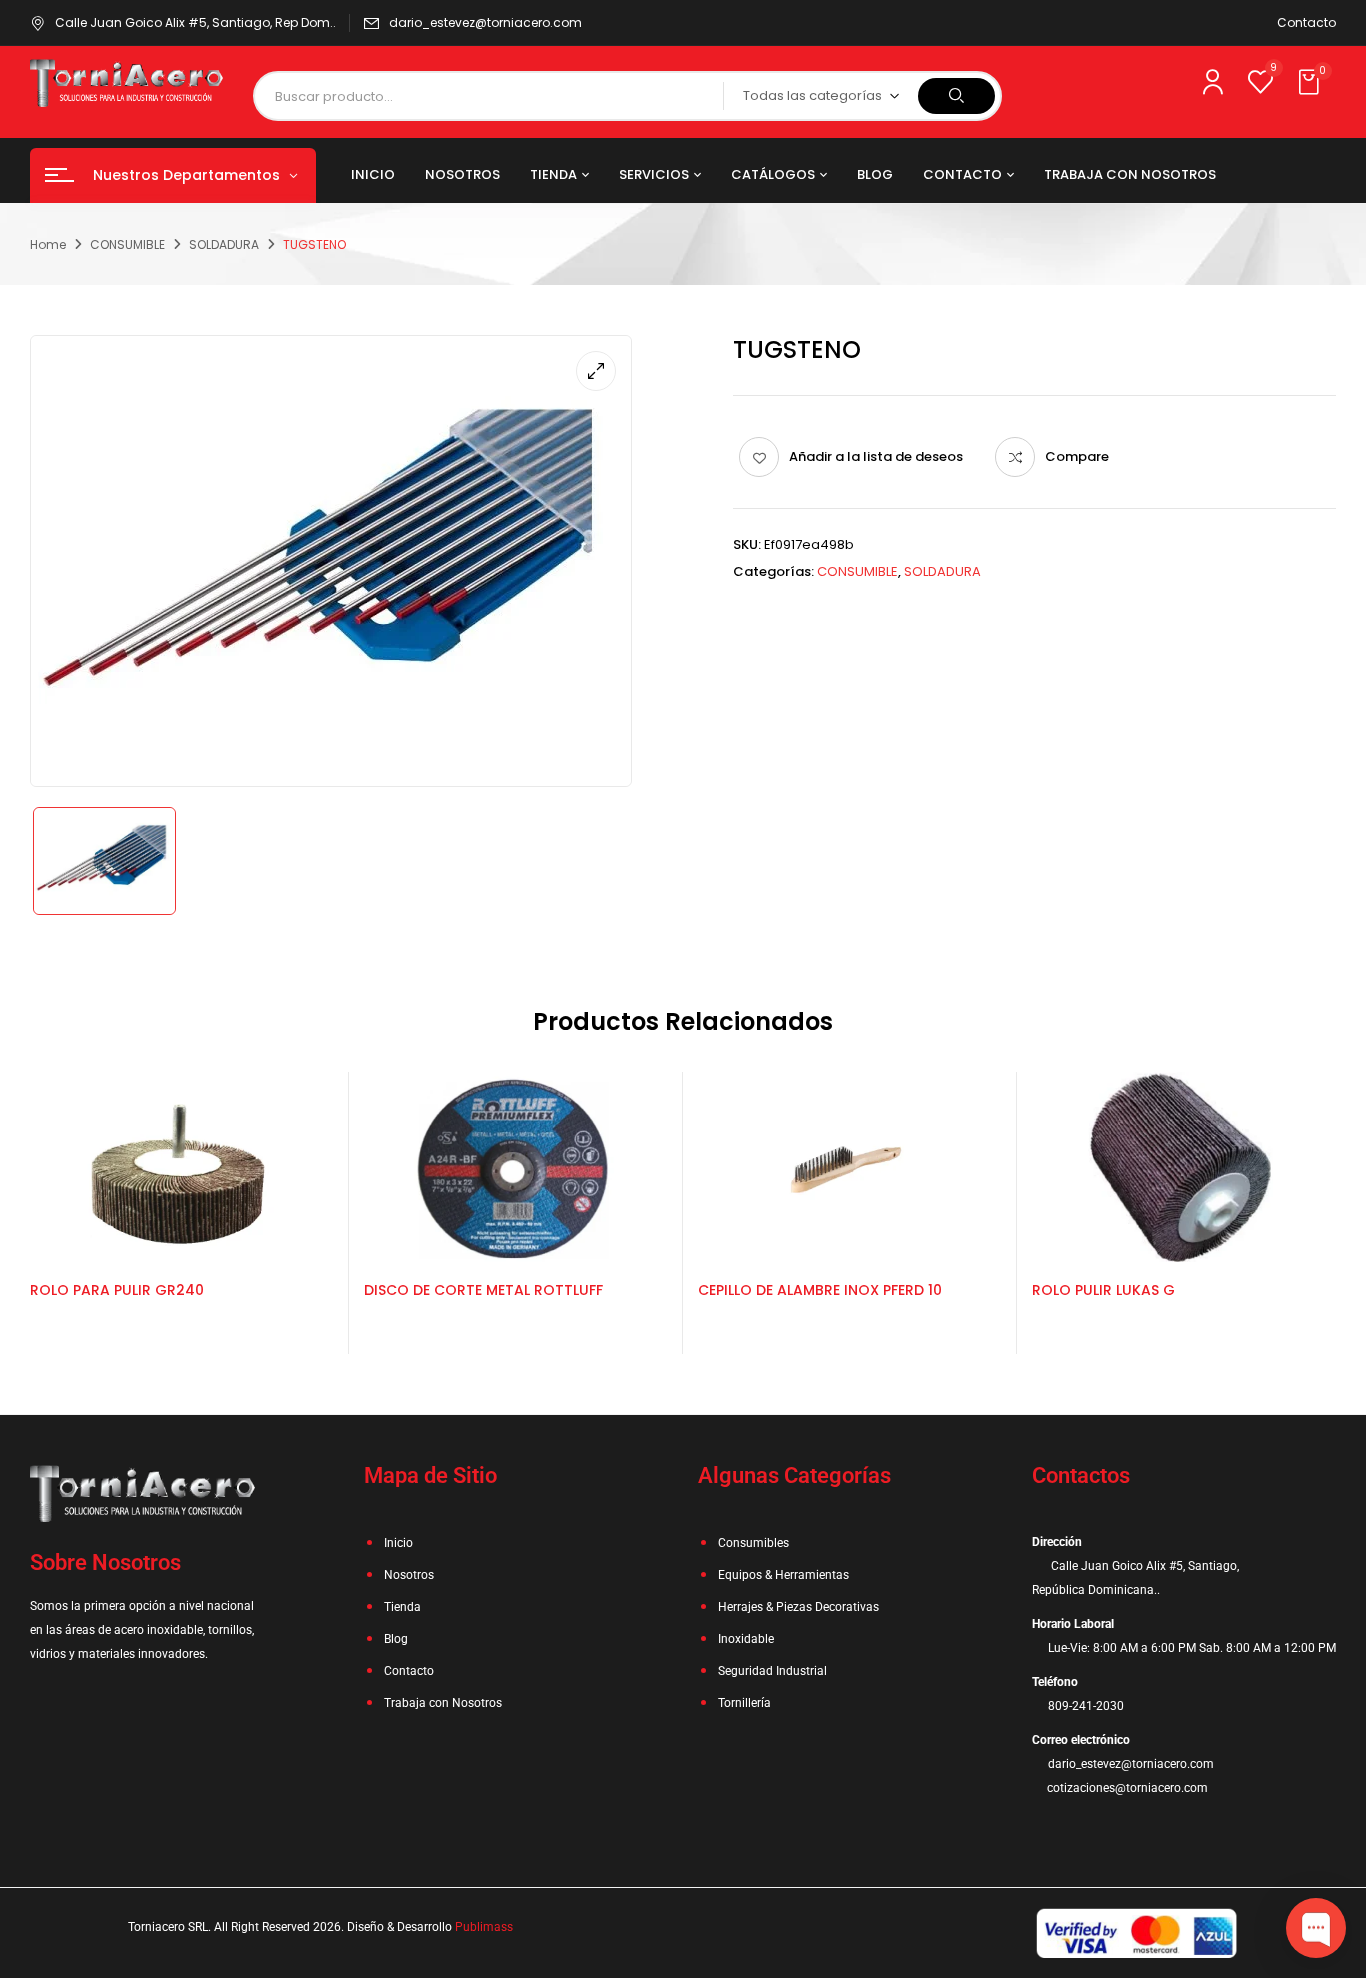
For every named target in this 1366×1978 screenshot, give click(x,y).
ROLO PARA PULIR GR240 (117, 1290)
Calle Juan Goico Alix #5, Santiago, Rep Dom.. (195, 22)
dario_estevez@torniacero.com (485, 22)
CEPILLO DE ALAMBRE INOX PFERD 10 (820, 1290)
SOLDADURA (224, 244)
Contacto (1306, 22)
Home (48, 244)
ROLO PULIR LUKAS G (1103, 1290)
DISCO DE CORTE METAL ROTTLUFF (483, 1290)
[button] (1311, 83)
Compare (1077, 456)
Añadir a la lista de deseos (876, 456)
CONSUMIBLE (127, 244)
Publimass (484, 1927)
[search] (956, 96)
